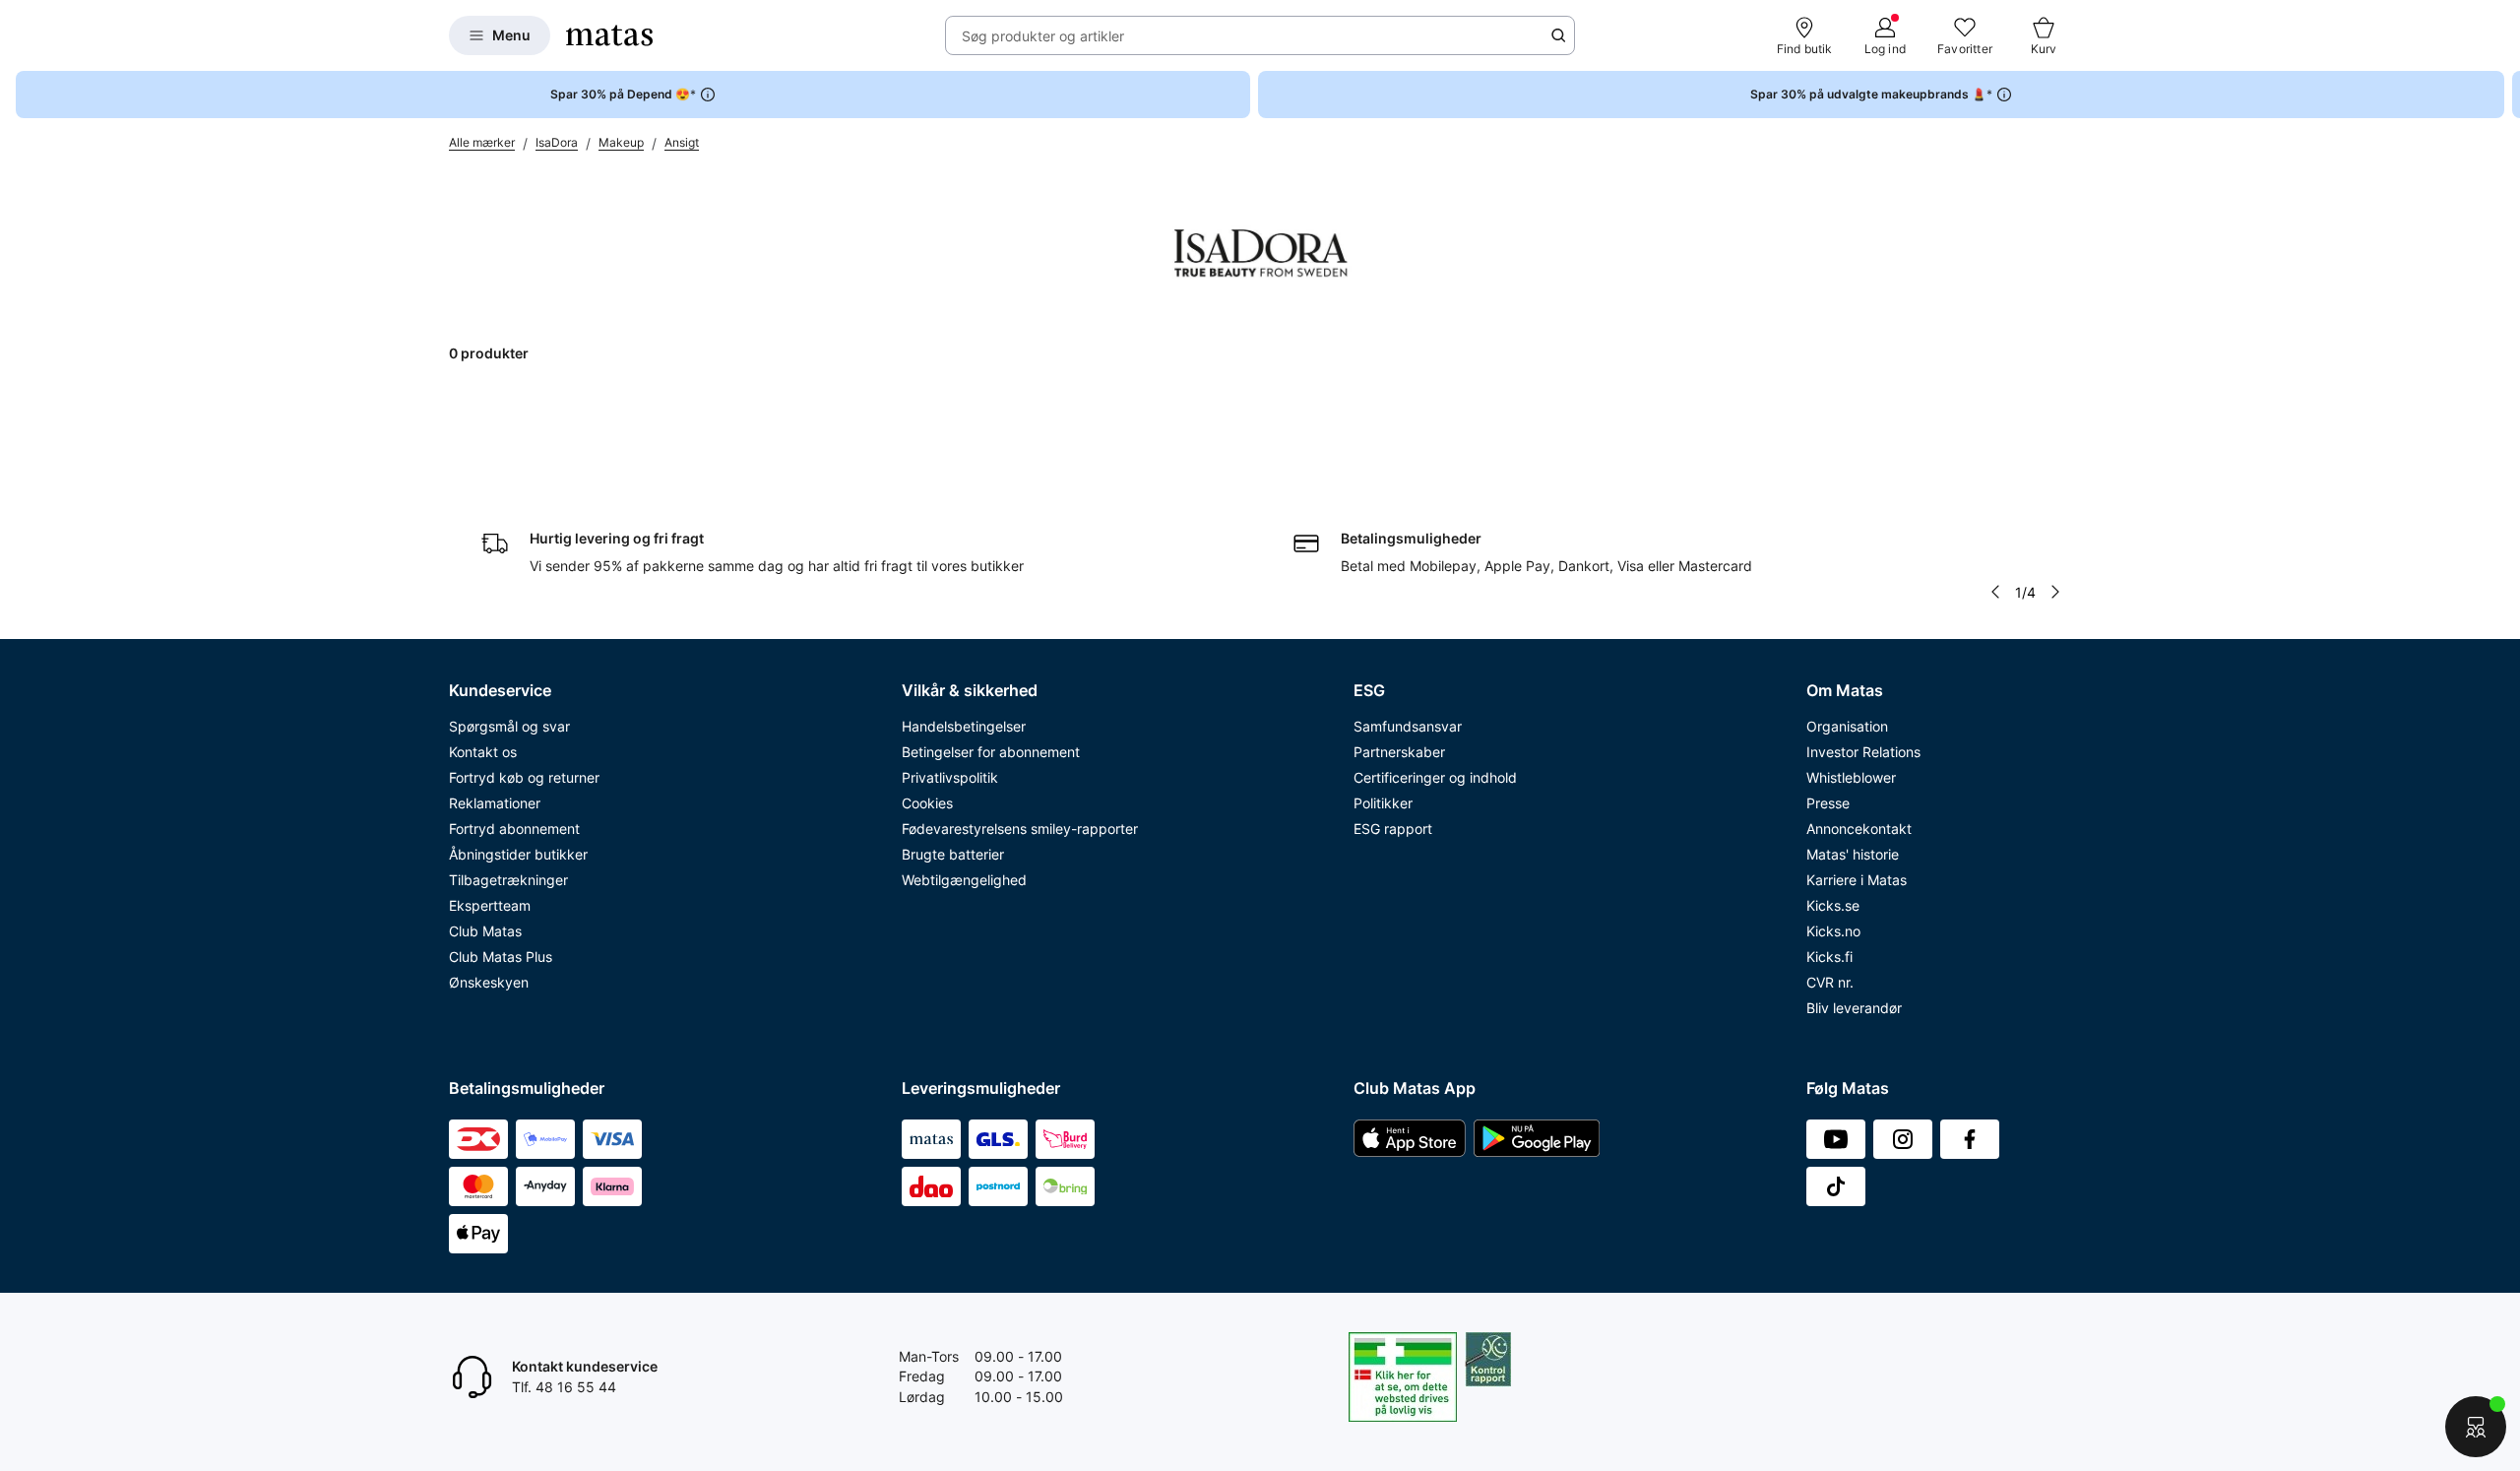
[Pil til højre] (2504, 95)
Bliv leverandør (1854, 1008)
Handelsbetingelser (964, 726)
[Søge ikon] (1558, 35)
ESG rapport (1393, 829)
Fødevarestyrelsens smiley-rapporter (1020, 829)
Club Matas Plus (501, 957)
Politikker (1383, 803)
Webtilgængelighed (964, 880)
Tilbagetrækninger (508, 880)
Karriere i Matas (1857, 880)
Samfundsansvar (1408, 726)
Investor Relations (1863, 752)
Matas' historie (1853, 854)
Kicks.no (1833, 931)
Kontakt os (483, 752)
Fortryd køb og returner (524, 777)
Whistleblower (1851, 777)
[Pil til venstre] (1995, 592)
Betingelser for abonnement (991, 752)
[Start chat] (2476, 1427)
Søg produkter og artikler (1043, 36)
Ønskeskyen (489, 982)
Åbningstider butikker (518, 854)
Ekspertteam (490, 905)
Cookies (927, 803)
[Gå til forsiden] (609, 35)
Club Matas (485, 931)
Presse (1828, 803)
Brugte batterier (953, 854)
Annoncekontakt (1859, 829)
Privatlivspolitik (950, 777)
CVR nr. (1830, 982)
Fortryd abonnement (514, 829)
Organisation (1847, 726)
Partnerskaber (1399, 752)
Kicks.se (1833, 905)
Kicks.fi (1829, 957)
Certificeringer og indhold (1435, 777)
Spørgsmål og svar (509, 726)
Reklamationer (495, 803)
